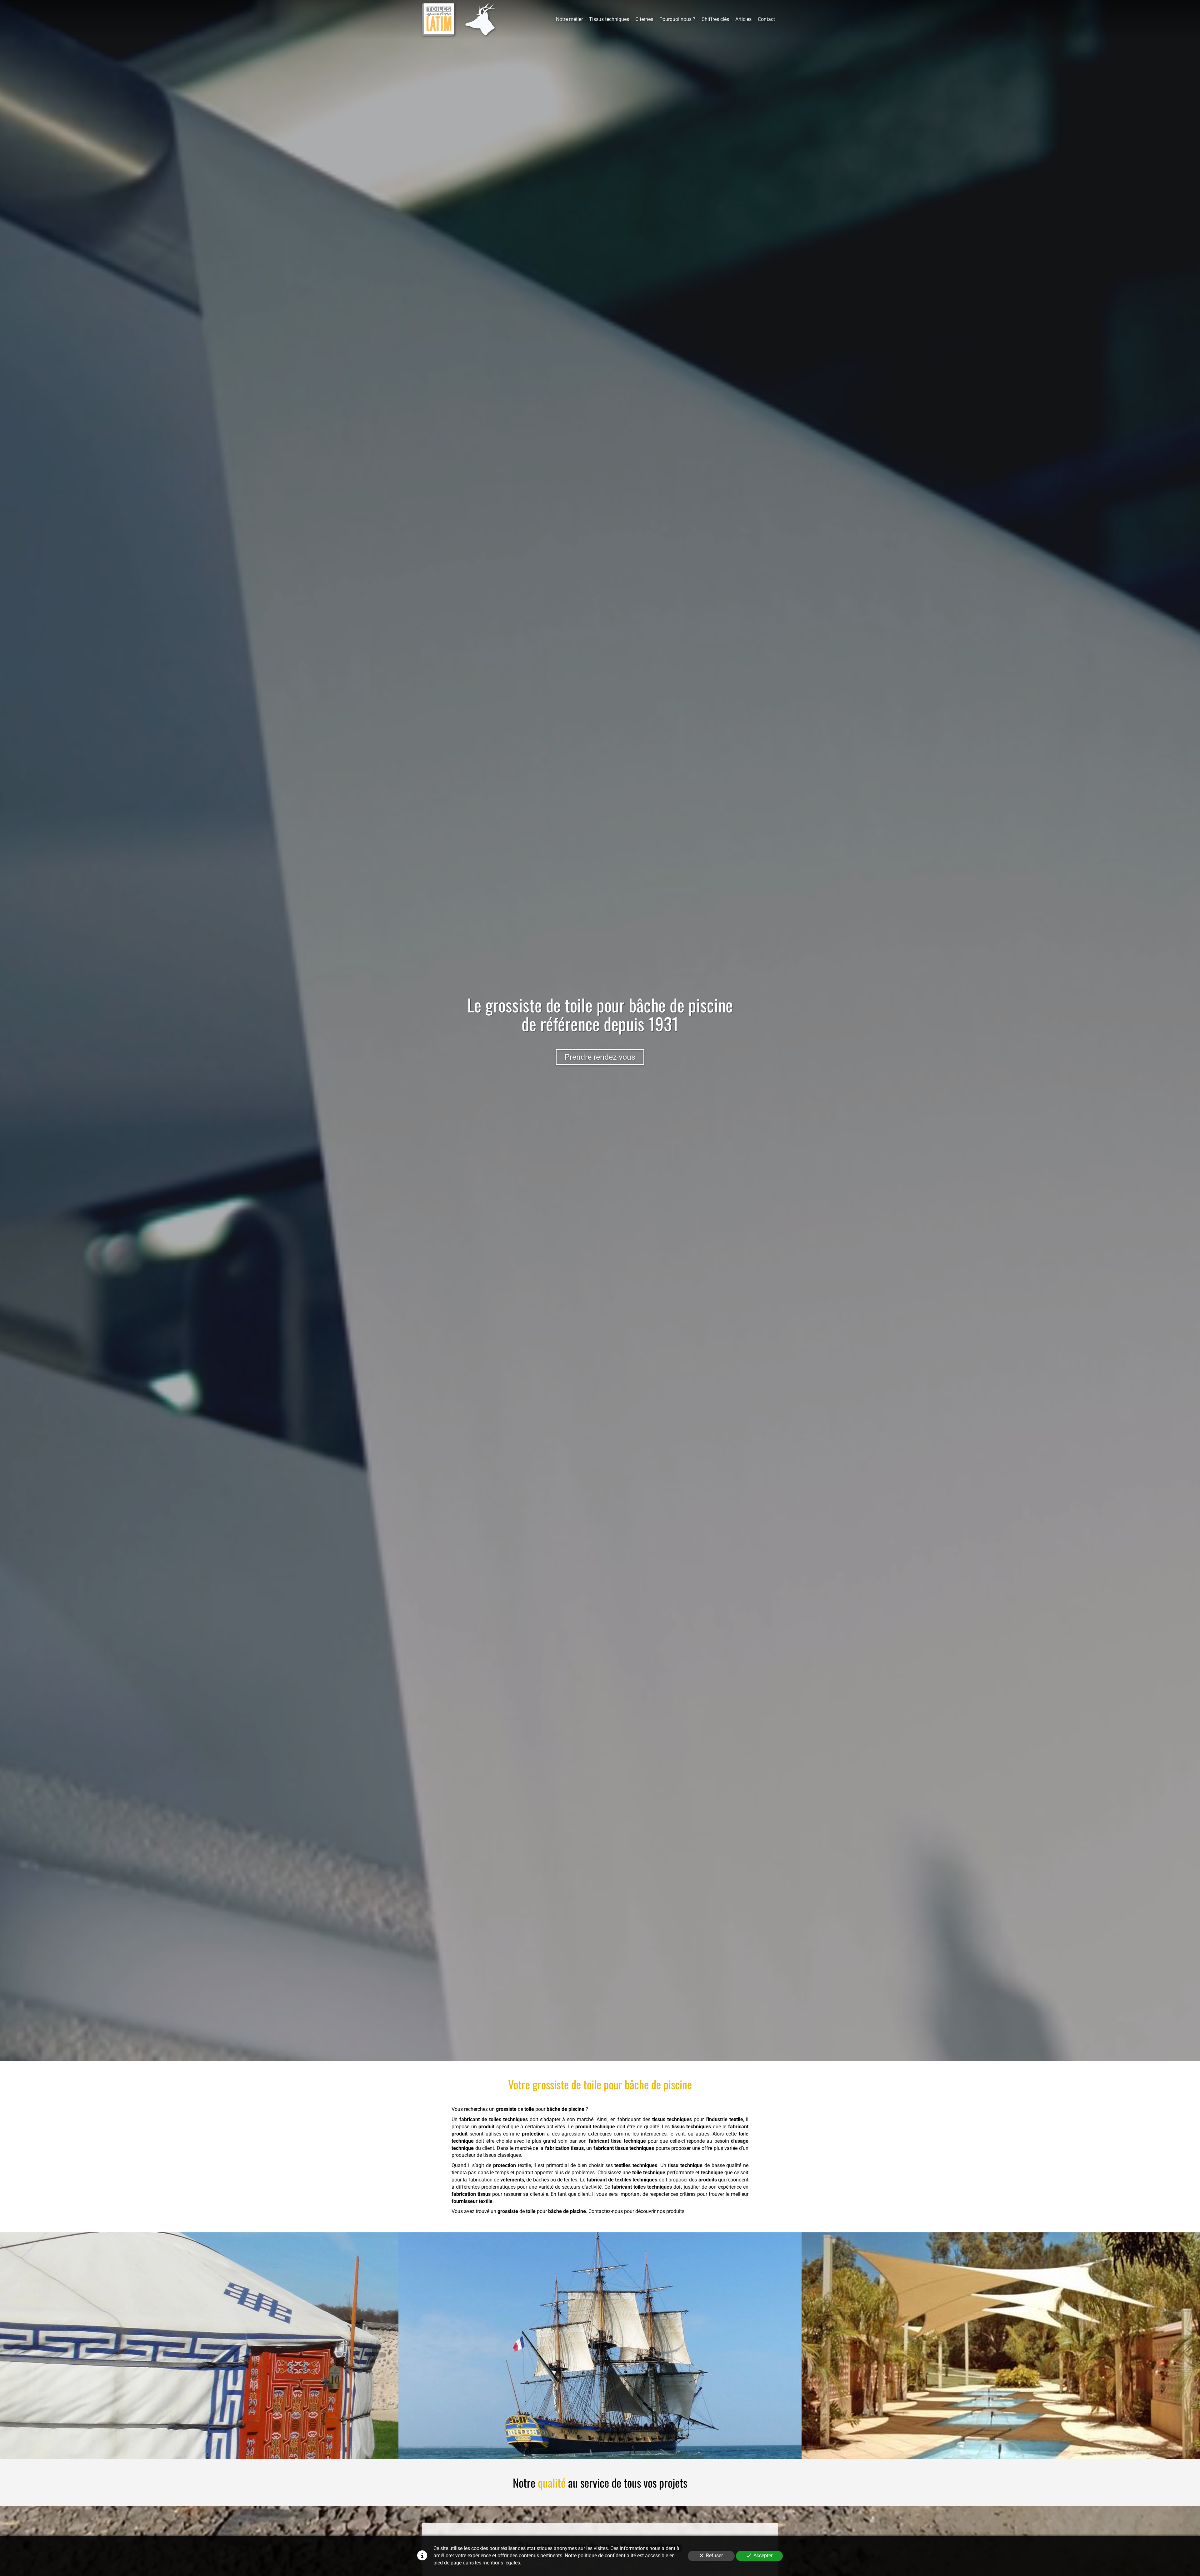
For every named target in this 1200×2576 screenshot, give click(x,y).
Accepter (763, 2556)
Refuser (714, 2556)
